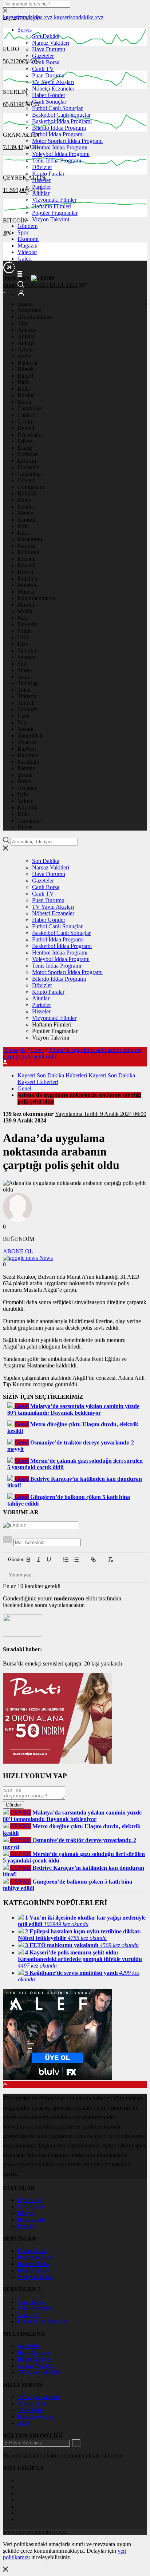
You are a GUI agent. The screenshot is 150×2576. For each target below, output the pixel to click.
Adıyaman (29, 310)
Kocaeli (26, 565)
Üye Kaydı (30, 2207)
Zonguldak (30, 736)
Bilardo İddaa (33, 2270)
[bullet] (76, 1560)
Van (22, 722)
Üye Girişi (29, 2200)
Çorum (25, 421)
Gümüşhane (31, 487)
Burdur (26, 395)
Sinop (24, 670)
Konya (25, 572)
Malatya (27, 585)
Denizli (26, 428)
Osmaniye (29, 821)
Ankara (26, 336)
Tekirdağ (28, 683)
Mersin (25, 513)
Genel (37, 1050)
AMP (24, 2423)
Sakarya (27, 650)
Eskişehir (28, 467)
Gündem (27, 226)
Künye (25, 2213)
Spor (23, 232)
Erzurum (27, 461)
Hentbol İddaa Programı (60, 147)
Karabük (27, 807)
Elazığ (25, 448)
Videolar (27, 252)
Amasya (27, 330)
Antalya (27, 343)
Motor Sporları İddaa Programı (67, 141)
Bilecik (26, 369)
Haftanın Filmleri (52, 206)
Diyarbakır (30, 435)
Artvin (25, 349)
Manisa (26, 592)
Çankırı (26, 415)
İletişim (26, 2226)
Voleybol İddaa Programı (61, 154)
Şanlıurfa (28, 709)
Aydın (25, 356)
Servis (25, 30)
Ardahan (27, 788)
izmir (23, 526)
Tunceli (26, 703)
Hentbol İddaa (34, 2264)
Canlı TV (43, 69)
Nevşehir (28, 624)
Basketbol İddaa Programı (62, 121)
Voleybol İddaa (35, 2277)
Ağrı (23, 323)
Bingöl (25, 376)
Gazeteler (43, 56)
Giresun (27, 480)
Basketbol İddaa (36, 2257)
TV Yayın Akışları (53, 82)
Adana (25, 304)
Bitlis (23, 382)
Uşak (23, 716)
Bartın (25, 781)
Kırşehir (27, 559)
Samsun (27, 657)
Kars (23, 533)
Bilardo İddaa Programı (59, 128)
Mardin (26, 605)
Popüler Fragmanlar (55, 213)
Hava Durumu (49, 49)
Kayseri (26, 546)
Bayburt (27, 749)
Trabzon (27, 696)
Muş (23, 618)
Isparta (25, 507)
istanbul (26, 520)
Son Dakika (46, 36)
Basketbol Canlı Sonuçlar (61, 115)
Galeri (25, 259)
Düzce (25, 827)
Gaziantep (29, 474)
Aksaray (27, 742)
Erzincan (28, 454)
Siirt (22, 664)
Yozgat (25, 729)
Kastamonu (31, 539)
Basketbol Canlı (36, 2417)
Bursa (24, 402)
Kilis (23, 814)
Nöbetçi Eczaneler (53, 89)
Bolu (23, 389)
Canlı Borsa (46, 62)
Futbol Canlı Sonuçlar (57, 108)
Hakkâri (27, 493)
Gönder (12, 1560)
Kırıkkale (28, 762)
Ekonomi (28, 239)
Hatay (24, 500)
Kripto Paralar (48, 174)
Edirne (25, 441)
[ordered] (66, 1560)
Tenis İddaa (31, 2410)
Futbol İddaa (32, 2251)
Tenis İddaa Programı (57, 160)
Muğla (25, 611)
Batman (26, 768)
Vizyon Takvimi (51, 219)
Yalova (25, 801)
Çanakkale (30, 408)
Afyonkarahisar (35, 317)
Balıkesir (28, 363)
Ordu (23, 637)
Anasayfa (15, 1050)
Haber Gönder (49, 95)
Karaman (28, 755)
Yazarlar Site (32, 2404)
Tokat (24, 690)
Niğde (25, 631)
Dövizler (42, 167)
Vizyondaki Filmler (54, 200)
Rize (23, 644)
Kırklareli (28, 552)
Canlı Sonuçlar (49, 102)
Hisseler (41, 180)
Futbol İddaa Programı (58, 134)
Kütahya (27, 578)
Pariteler (42, 187)
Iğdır (23, 794)
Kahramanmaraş (36, 598)
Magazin (27, 246)
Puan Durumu (48, 75)
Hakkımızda (31, 2220)
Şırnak (25, 775)
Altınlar (41, 193)
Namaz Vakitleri (51, 43)
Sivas (24, 677)
